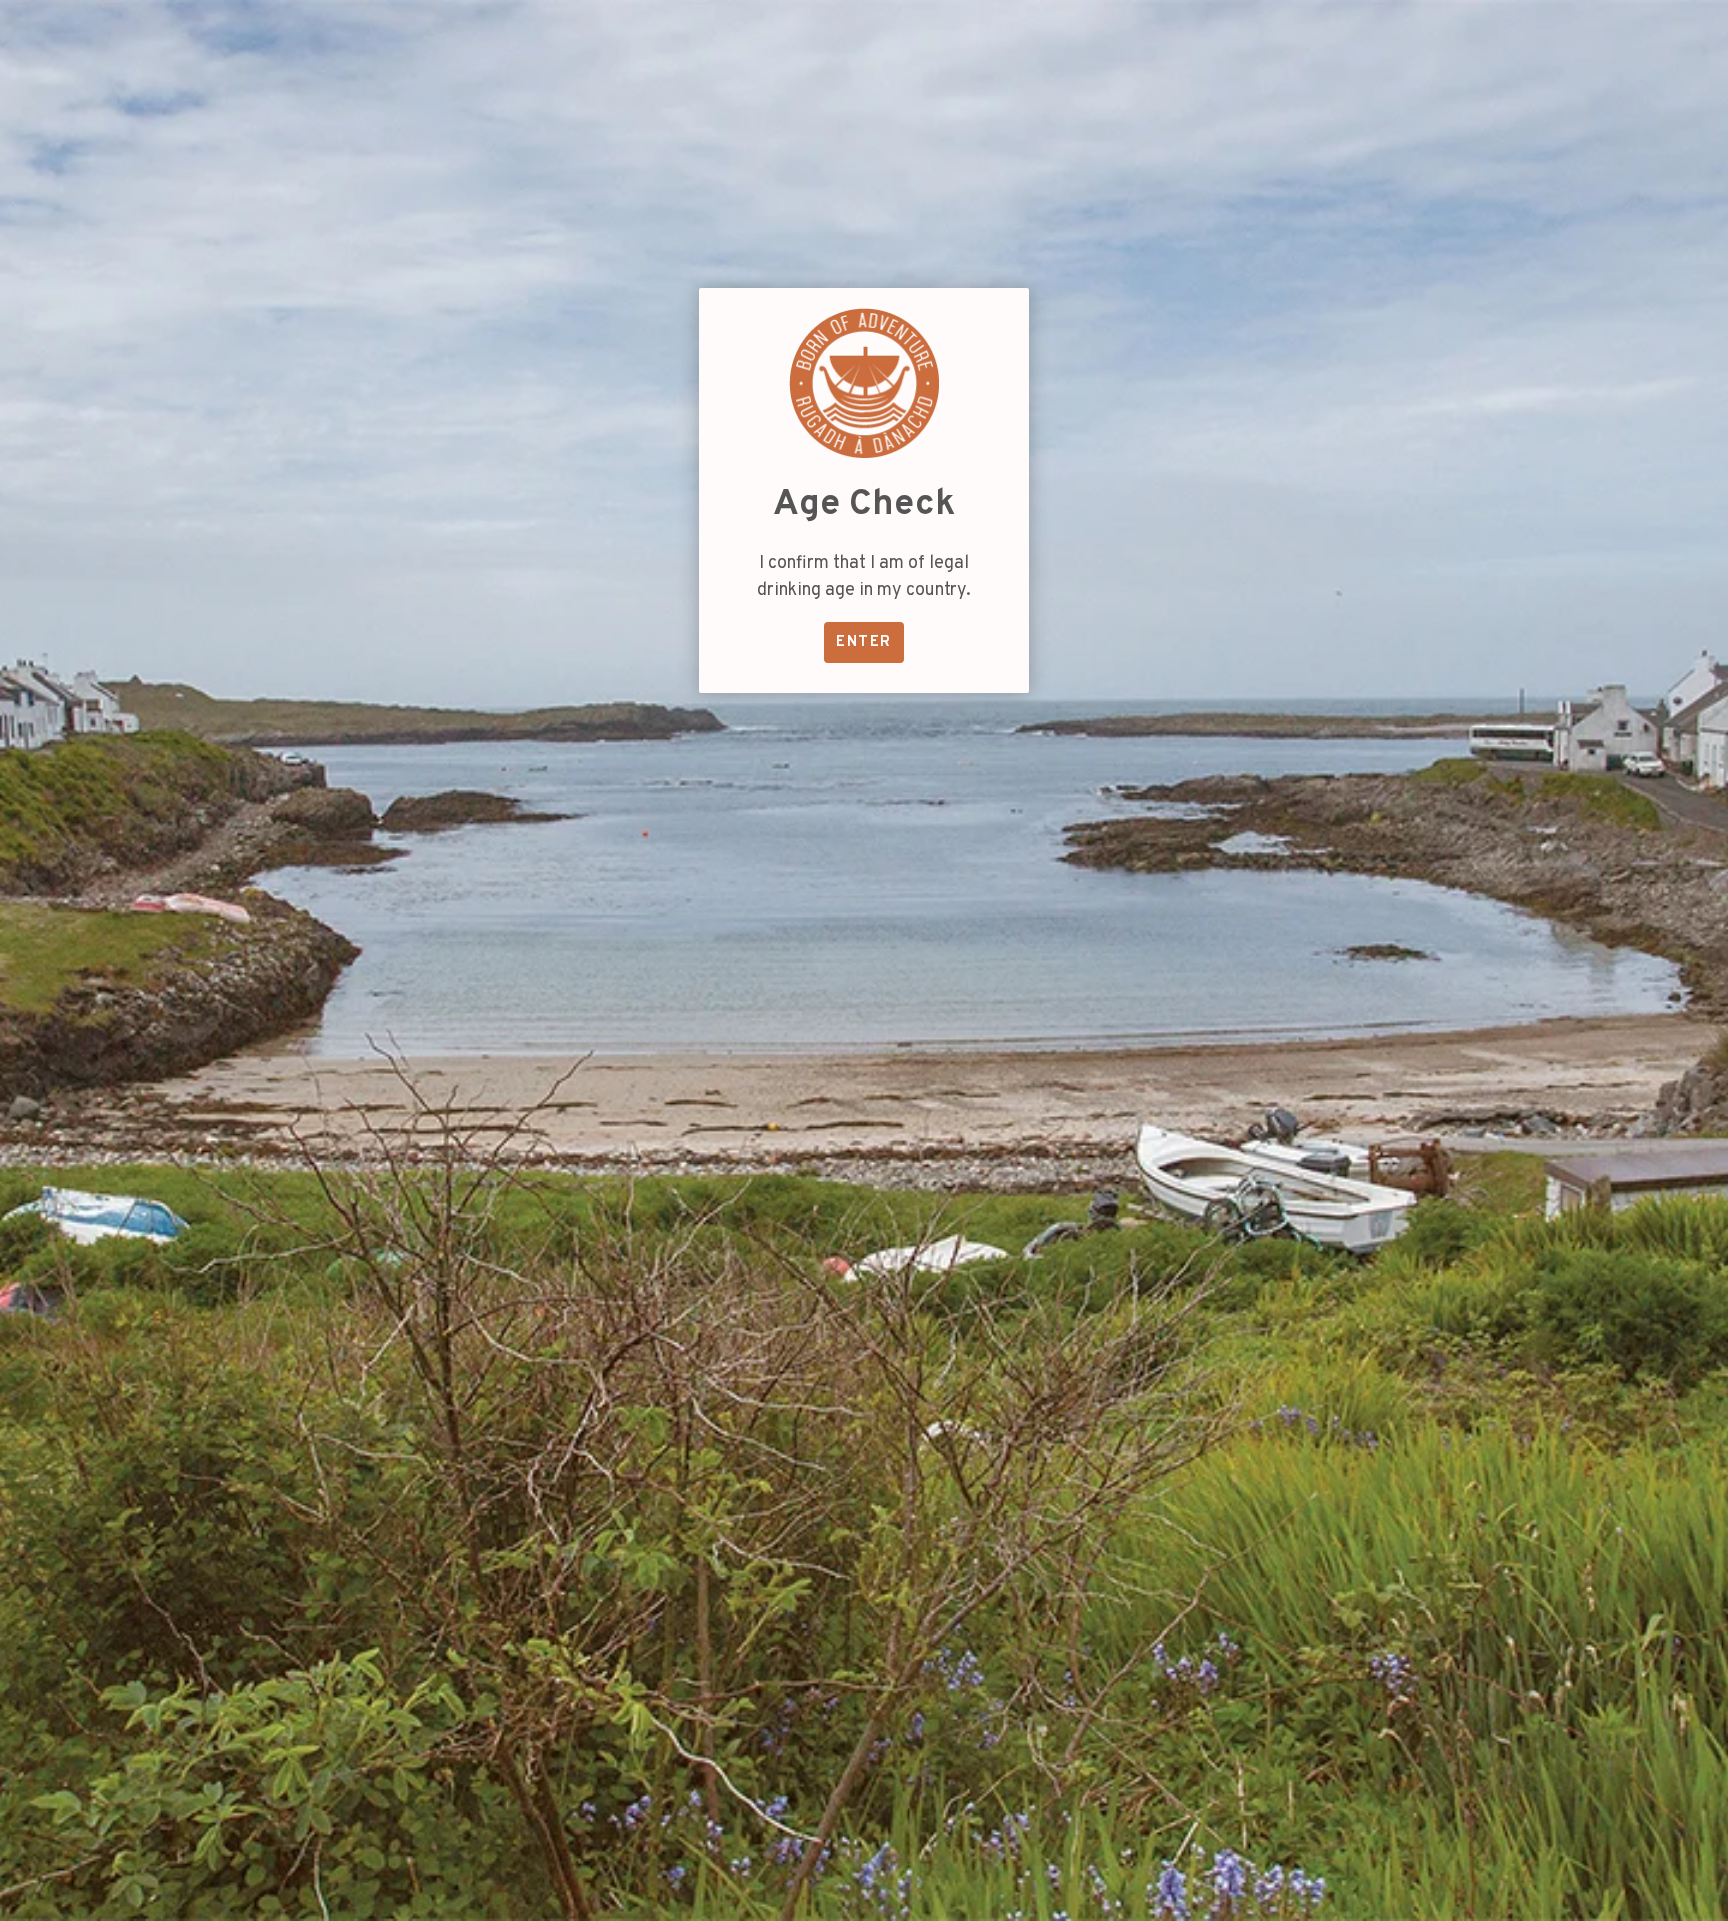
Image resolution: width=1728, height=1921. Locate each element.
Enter (863, 642)
